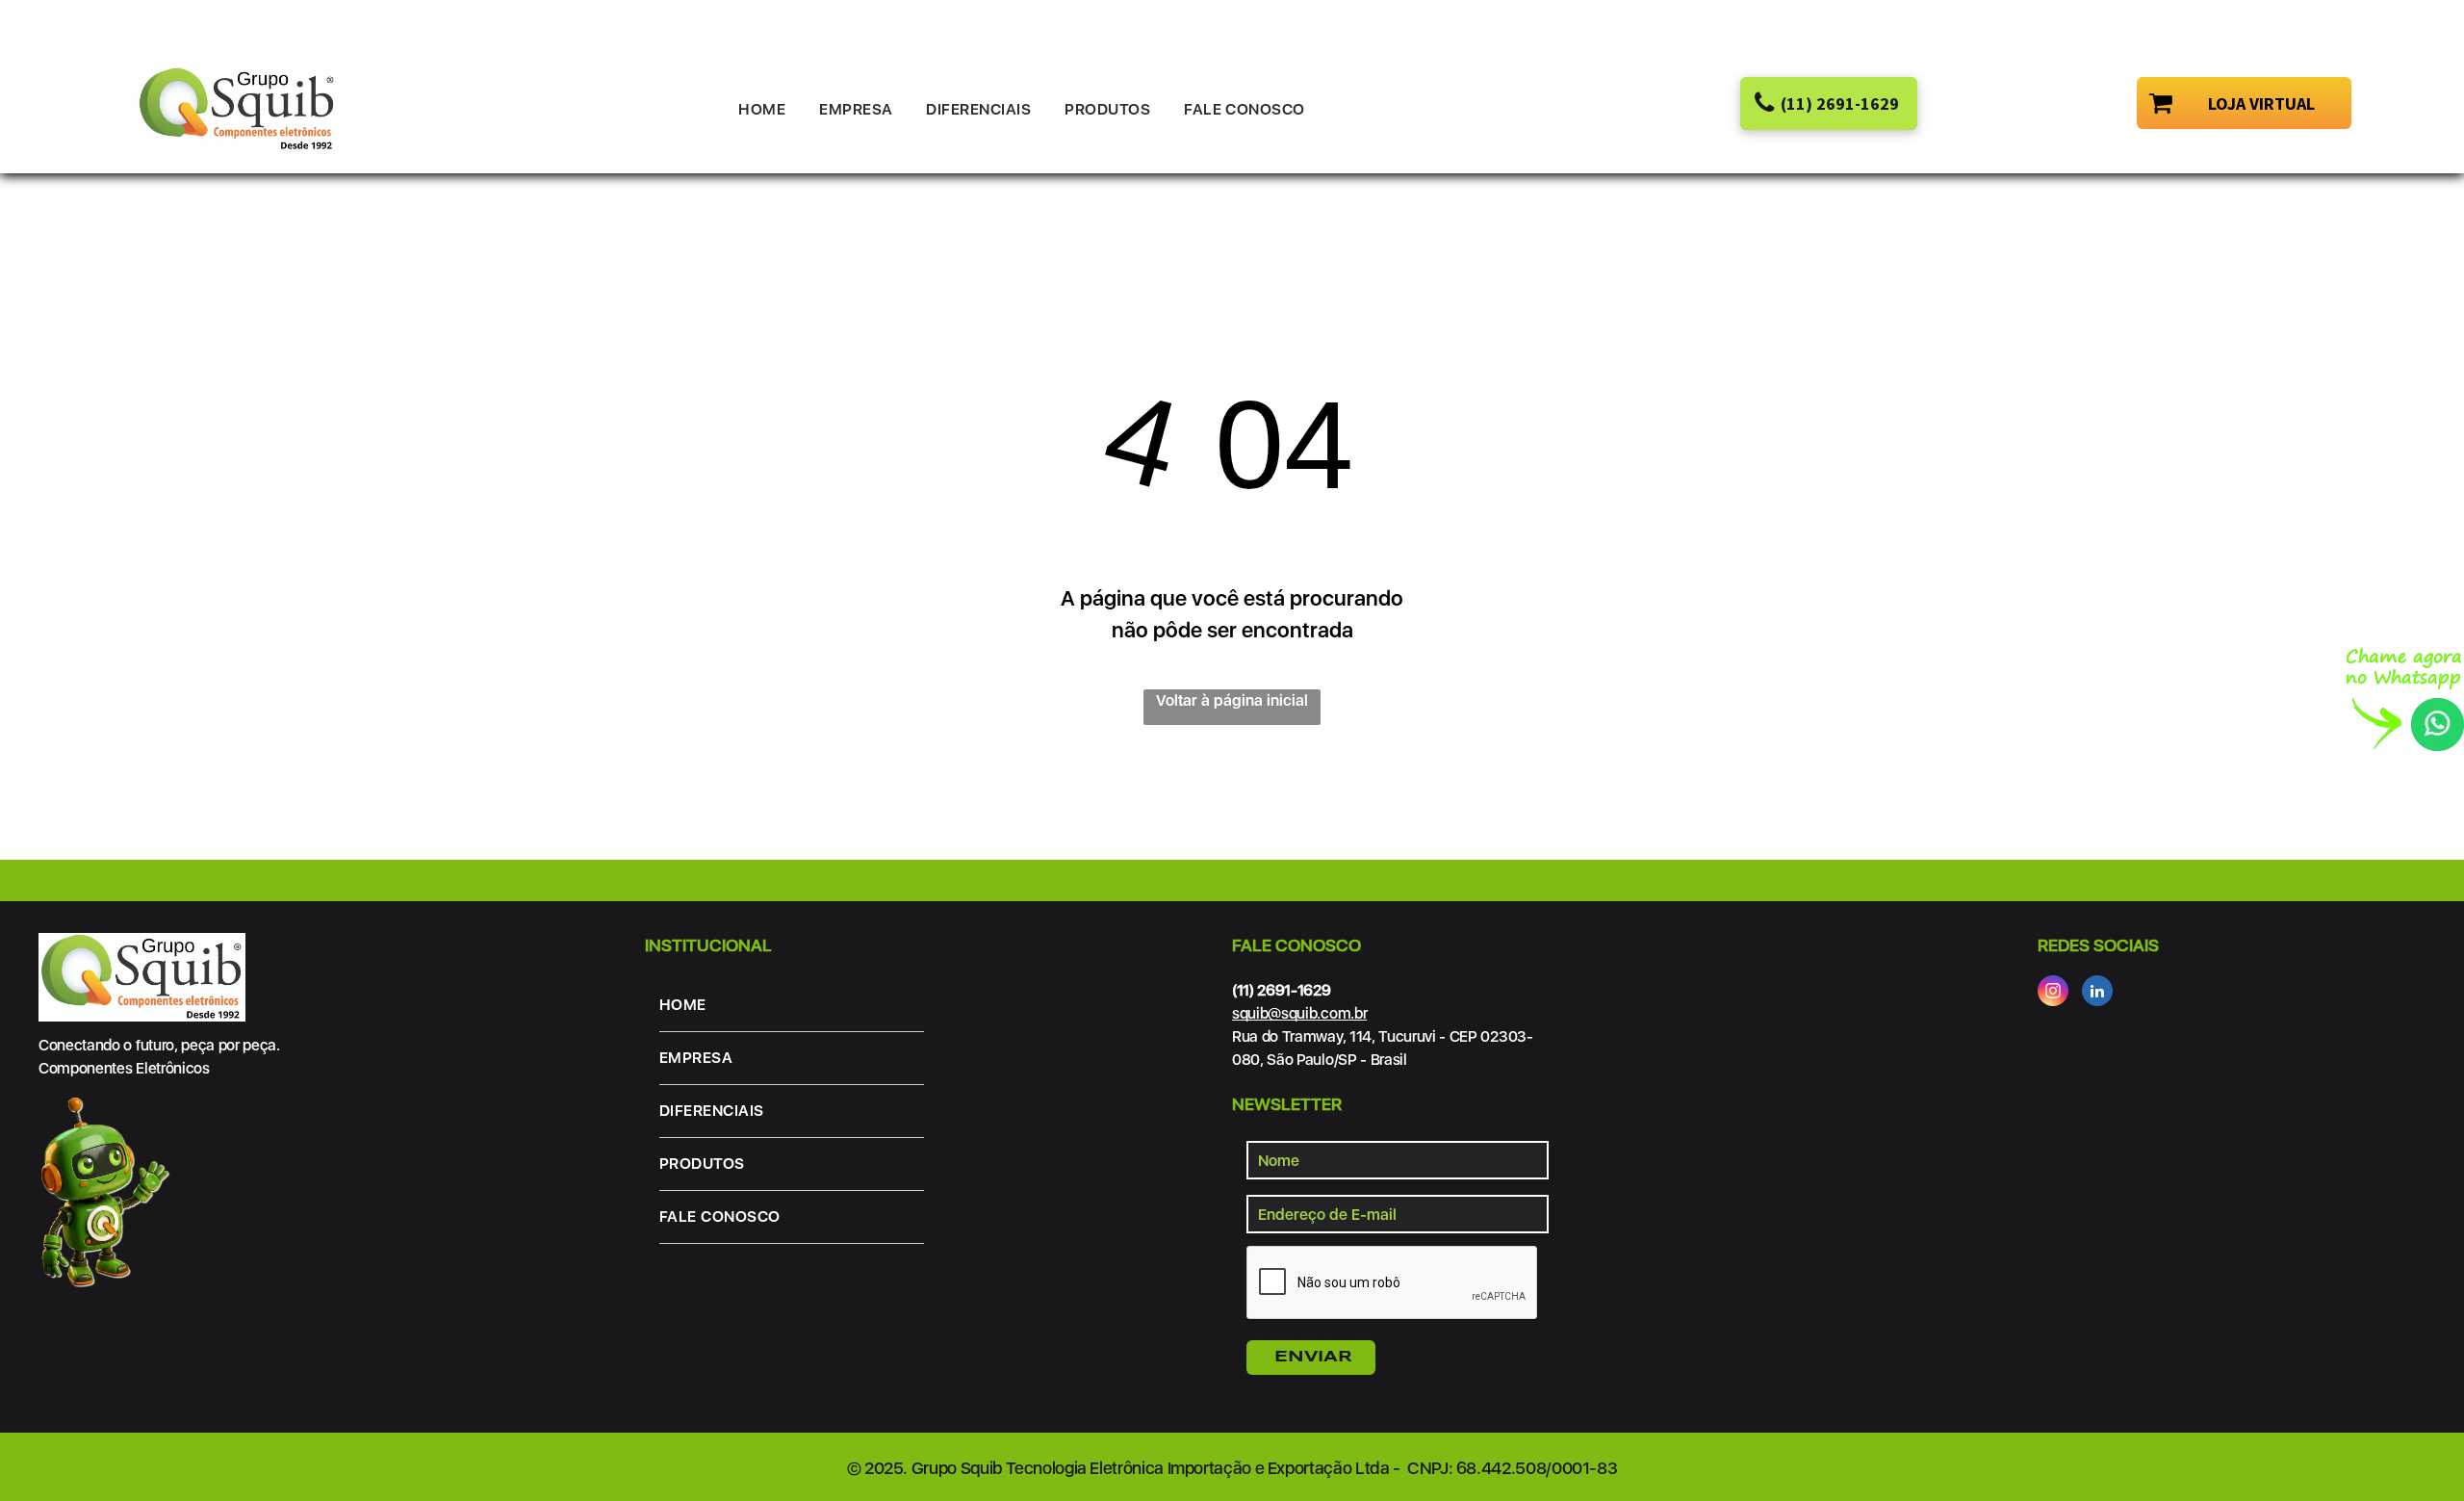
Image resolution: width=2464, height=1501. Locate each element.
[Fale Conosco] (2405, 659)
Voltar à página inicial (1232, 700)
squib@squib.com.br (1299, 1013)
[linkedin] (2097, 993)
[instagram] (2053, 993)
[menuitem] (769, 110)
